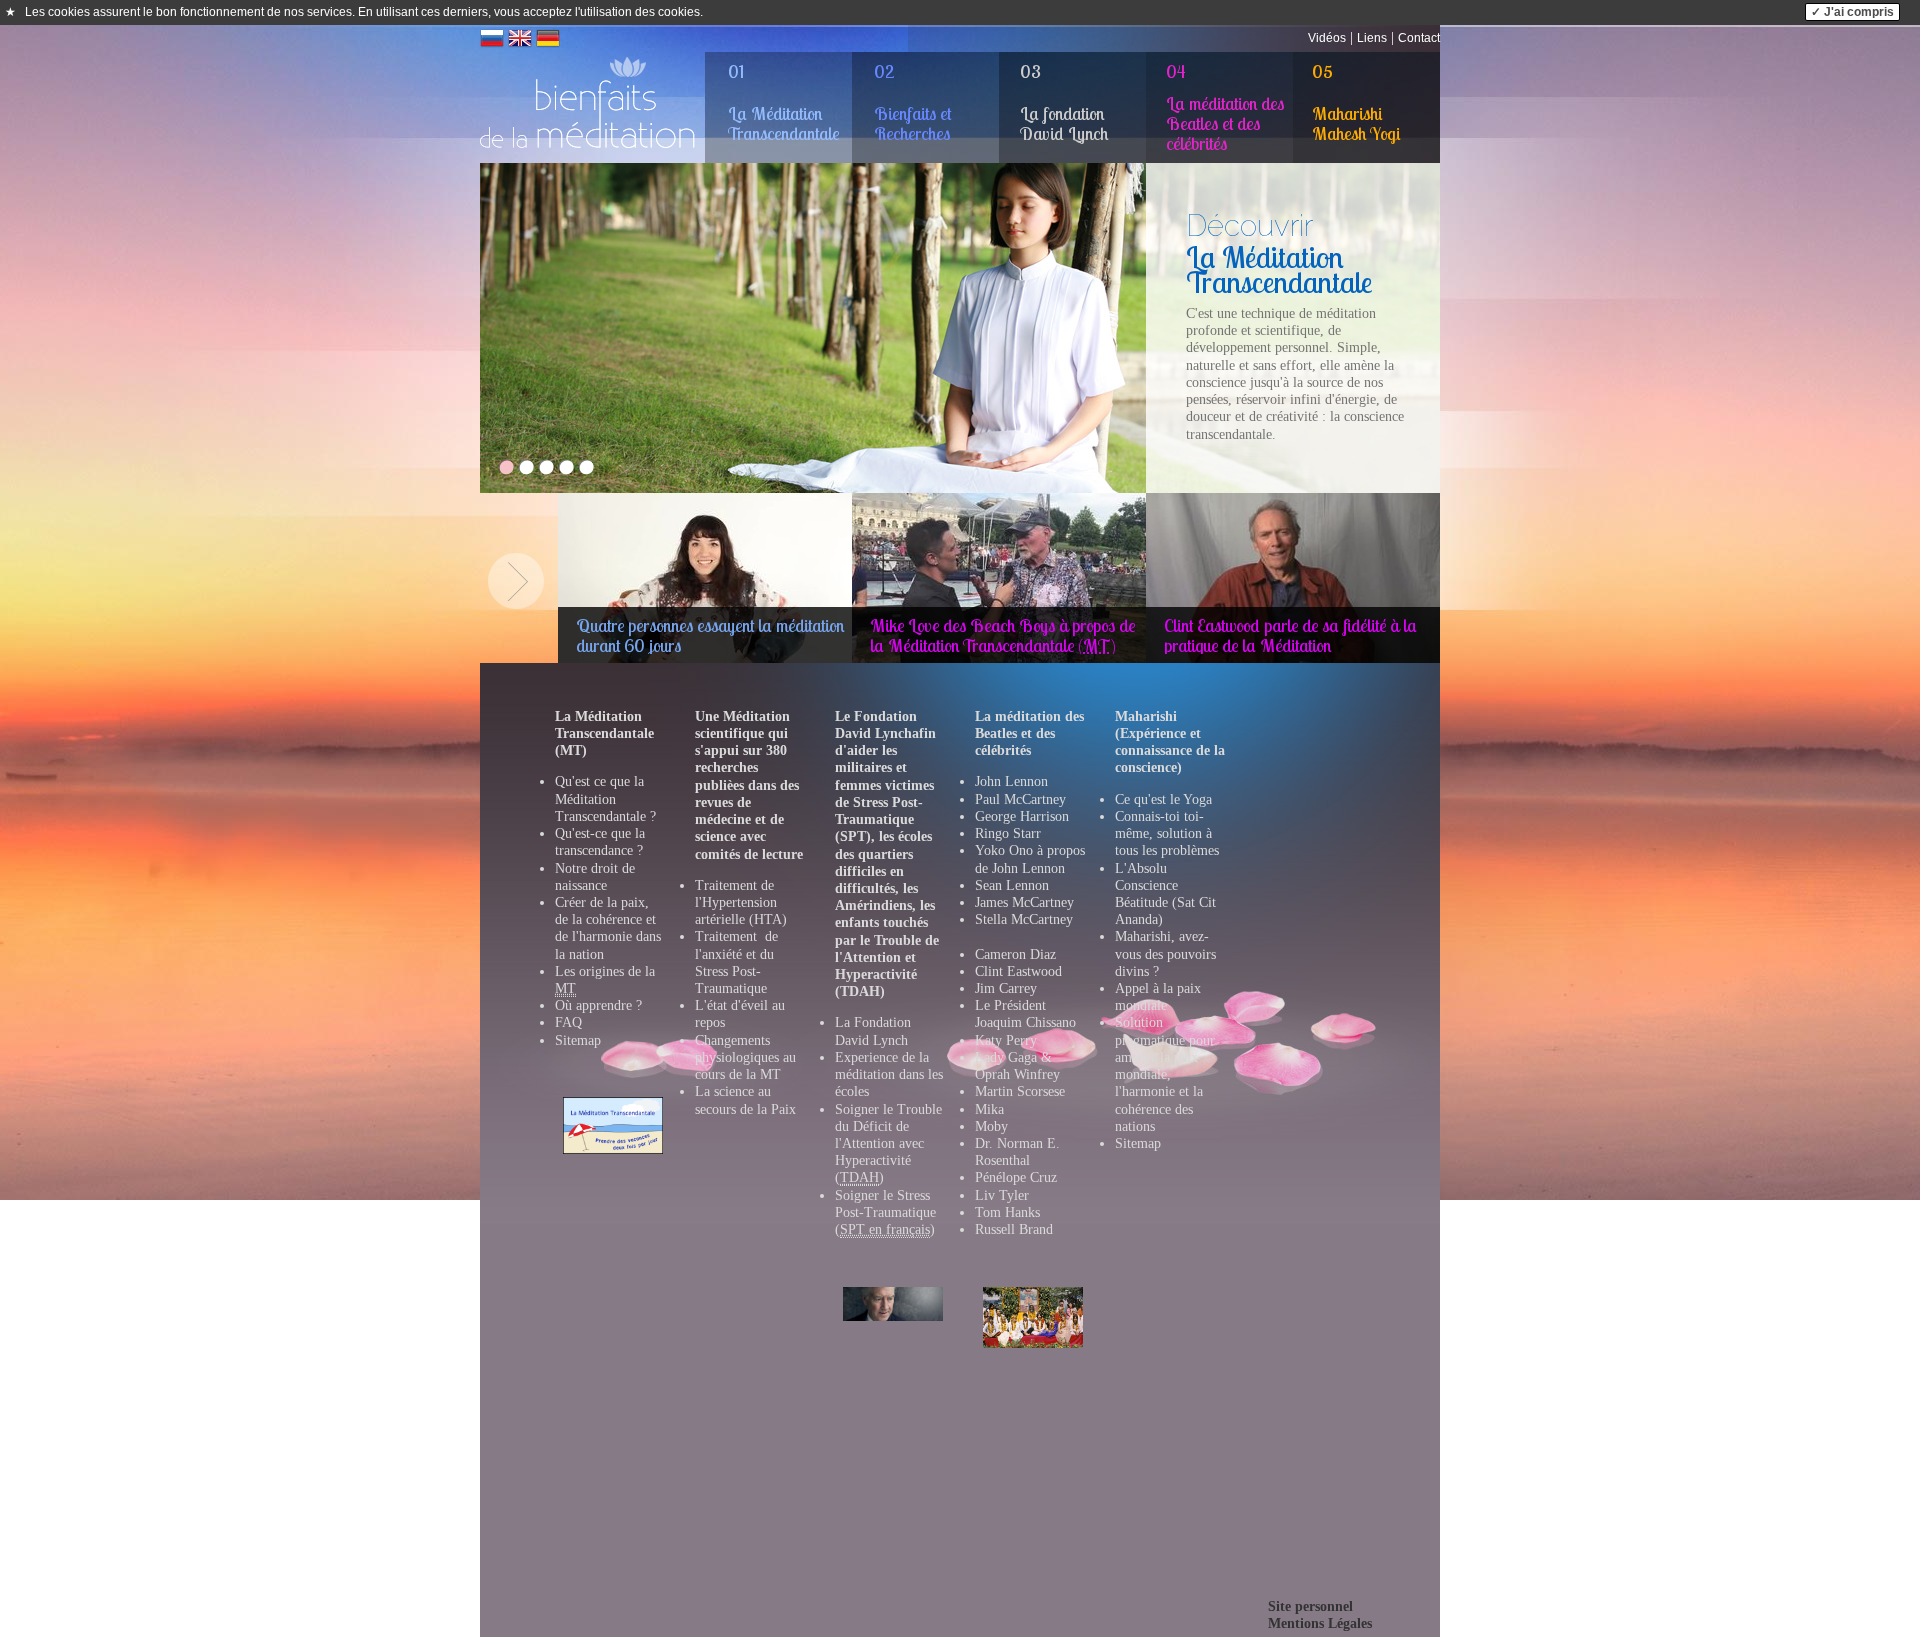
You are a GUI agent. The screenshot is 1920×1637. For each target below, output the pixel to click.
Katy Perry (1006, 1040)
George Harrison (1022, 816)
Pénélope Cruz (1016, 1177)
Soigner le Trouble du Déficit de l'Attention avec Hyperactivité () (888, 1144)
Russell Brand (1014, 1229)
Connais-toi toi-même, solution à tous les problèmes (1167, 833)
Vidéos (1327, 38)
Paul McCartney (1020, 799)
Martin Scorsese (1020, 1091)
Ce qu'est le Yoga (1163, 799)
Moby (991, 1126)
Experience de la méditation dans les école (889, 1074)
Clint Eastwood (1018, 971)
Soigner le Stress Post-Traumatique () (885, 1212)
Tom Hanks (1007, 1212)
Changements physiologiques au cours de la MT (745, 1057)
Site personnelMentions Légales (1320, 1615)
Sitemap (578, 1040)
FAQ (568, 1022)
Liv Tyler (1002, 1195)
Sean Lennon (1012, 885)
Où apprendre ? (598, 1005)
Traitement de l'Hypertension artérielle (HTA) (741, 902)
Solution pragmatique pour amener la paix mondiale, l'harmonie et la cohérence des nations (1165, 1074)
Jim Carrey (1006, 988)
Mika (989, 1109)
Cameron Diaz (1015, 954)
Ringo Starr (1008, 833)
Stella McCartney (1024, 919)
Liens (1372, 38)
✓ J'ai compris (1852, 12)
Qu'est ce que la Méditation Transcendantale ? (605, 798)
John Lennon (1011, 781)
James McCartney (1024, 902)
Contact (1419, 38)
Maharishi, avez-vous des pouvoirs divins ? (1165, 953)
